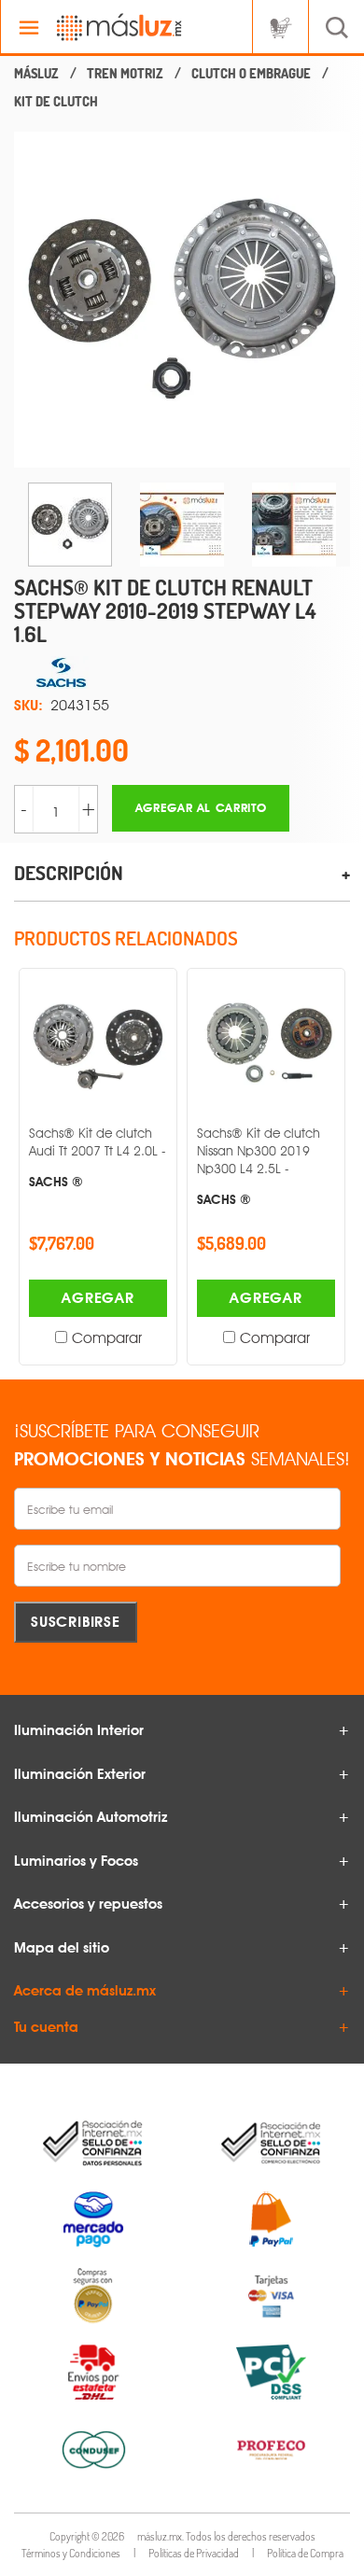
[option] (182, 300)
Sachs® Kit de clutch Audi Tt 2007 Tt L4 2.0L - (98, 1157)
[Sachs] (182, 672)
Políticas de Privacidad (194, 2553)
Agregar (98, 1298)
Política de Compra (305, 2553)
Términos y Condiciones (71, 2553)
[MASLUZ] (36, 74)
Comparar (107, 1338)
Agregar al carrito (201, 808)
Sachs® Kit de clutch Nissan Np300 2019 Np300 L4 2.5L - (259, 1166)
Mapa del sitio (62, 1948)
